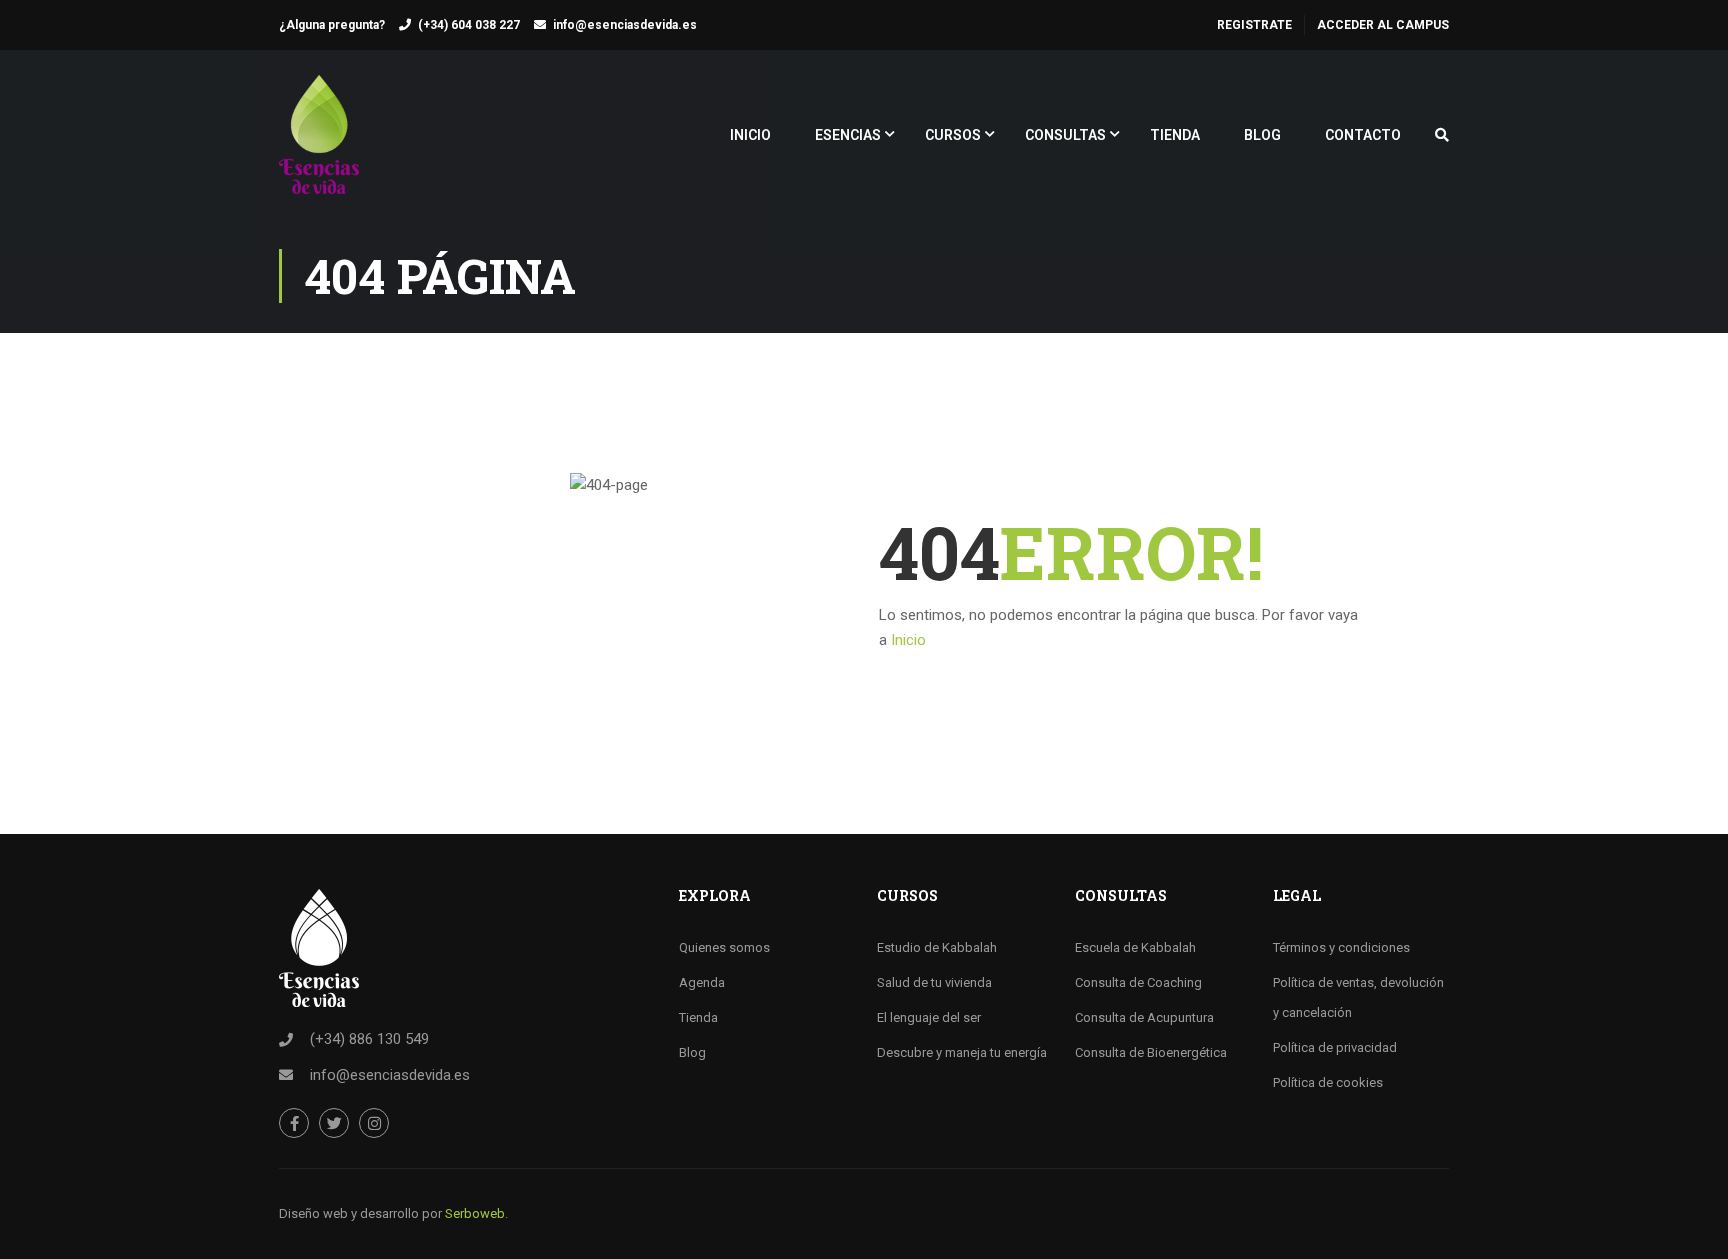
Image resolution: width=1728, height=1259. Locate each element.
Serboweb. (476, 1213)
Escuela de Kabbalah (1135, 947)
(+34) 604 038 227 (469, 25)
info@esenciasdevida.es (625, 25)
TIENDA (1175, 135)
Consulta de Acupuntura (1144, 1017)
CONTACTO (1363, 135)
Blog (692, 1052)
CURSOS (953, 135)
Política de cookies (1328, 1082)
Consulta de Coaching (1138, 982)
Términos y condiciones (1341, 947)
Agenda (702, 982)
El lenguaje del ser (929, 1017)
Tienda (698, 1017)
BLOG (1262, 135)
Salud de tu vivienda (934, 982)
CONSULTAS (1065, 135)
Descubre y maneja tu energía (962, 1052)
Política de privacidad (1335, 1047)
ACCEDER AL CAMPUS (1383, 25)
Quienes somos (724, 947)
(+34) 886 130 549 (369, 1039)
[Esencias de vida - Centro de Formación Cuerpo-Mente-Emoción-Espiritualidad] (319, 144)
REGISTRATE (1254, 25)
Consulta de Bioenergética (1151, 1052)
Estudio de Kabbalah (937, 947)
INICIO (750, 135)
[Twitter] (334, 1123)
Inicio (908, 640)
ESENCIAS (848, 135)
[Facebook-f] (294, 1123)
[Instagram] (374, 1123)
